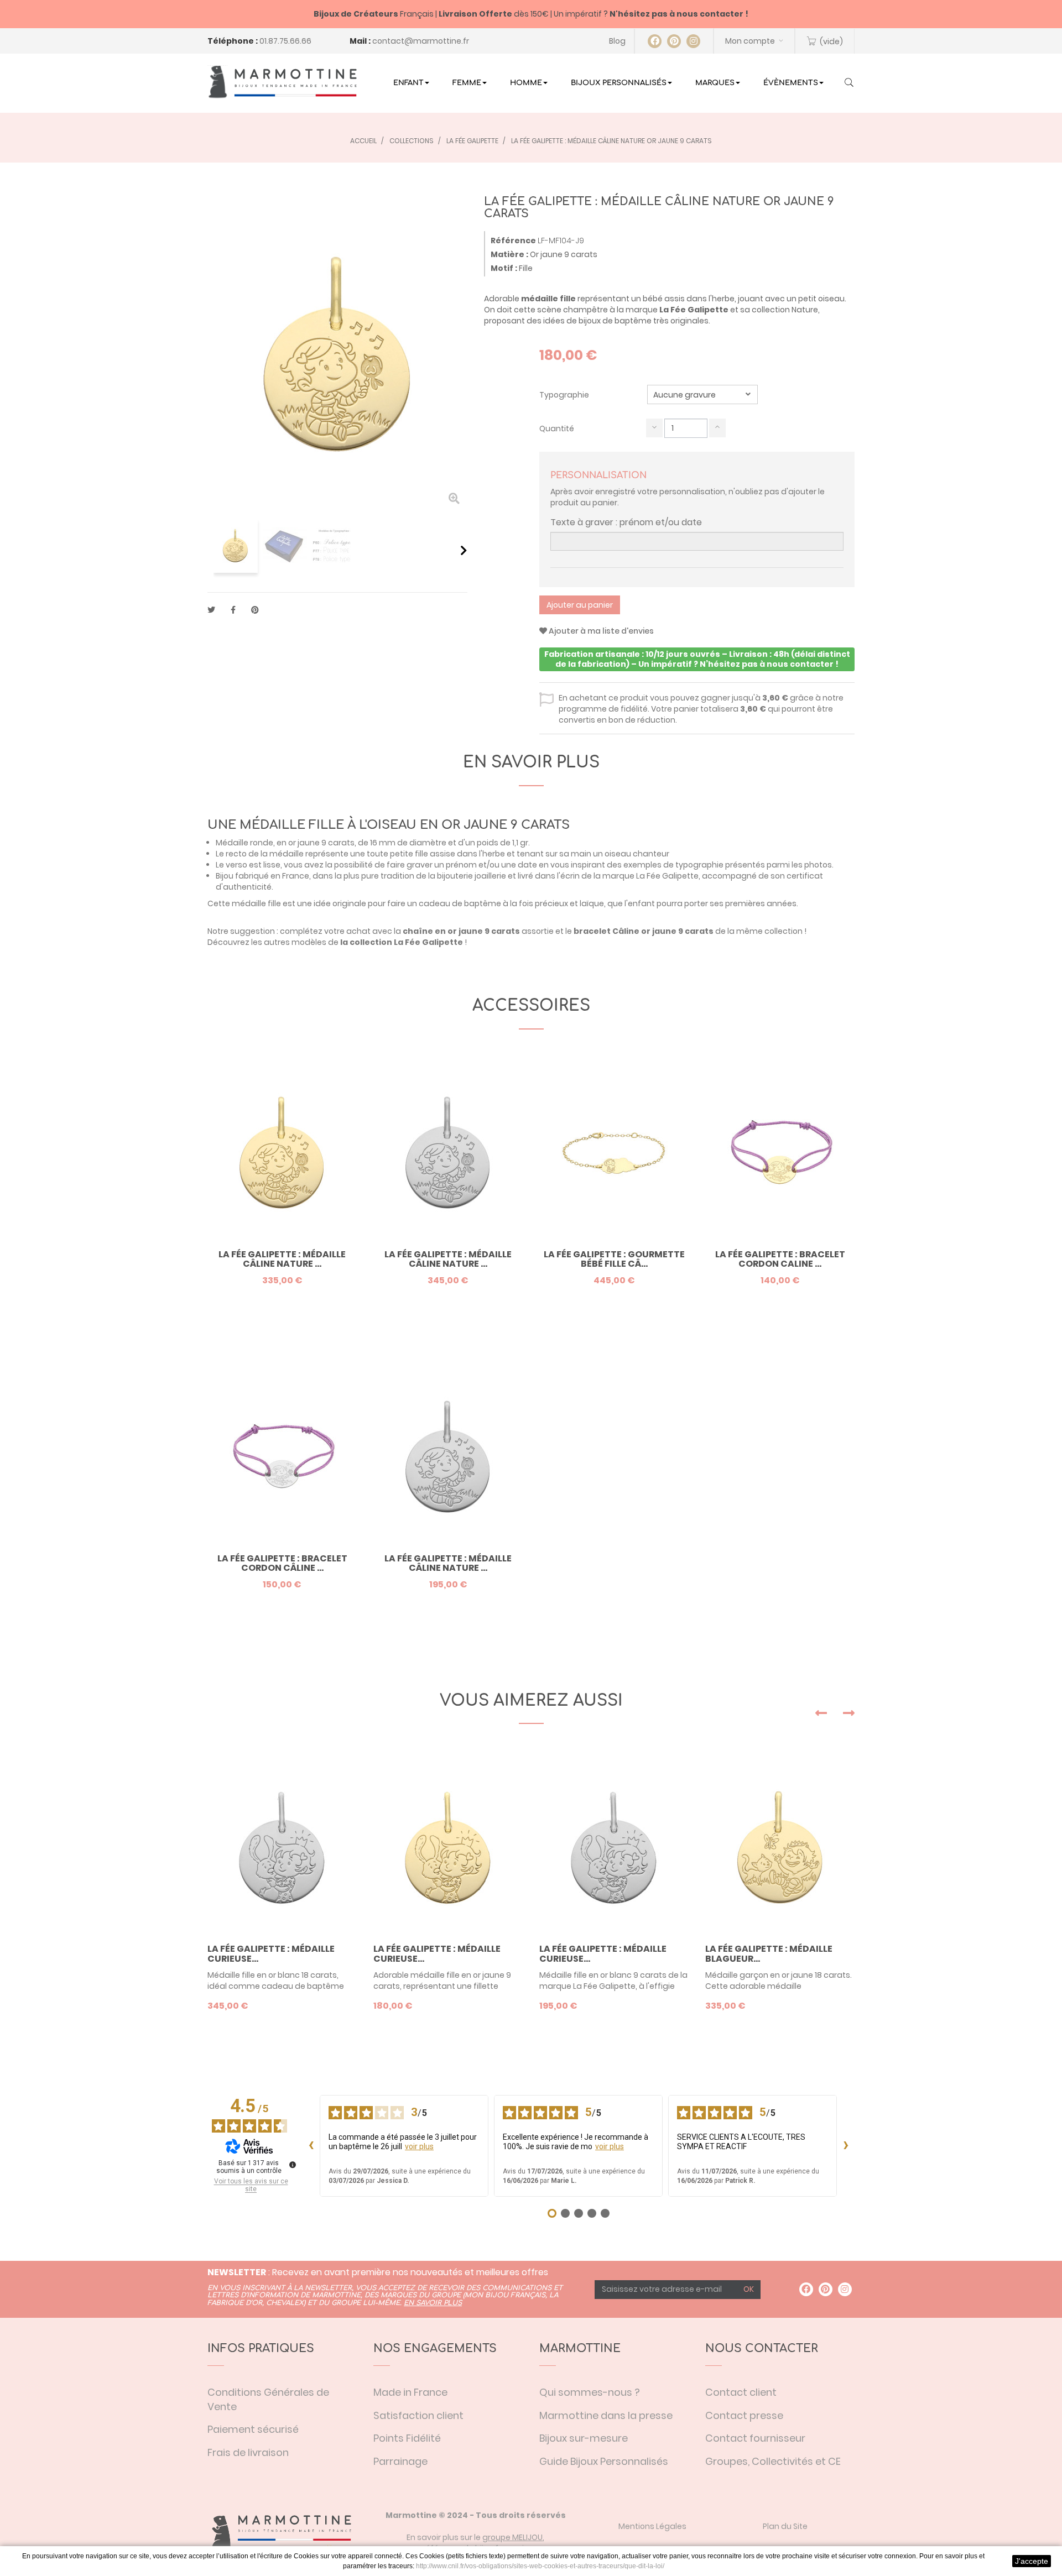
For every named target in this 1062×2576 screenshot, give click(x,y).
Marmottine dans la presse (606, 2415)
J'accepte (1032, 2561)
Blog (617, 41)
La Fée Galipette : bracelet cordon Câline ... (282, 1563)
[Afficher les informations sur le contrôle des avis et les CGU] (293, 2165)
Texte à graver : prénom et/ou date (626, 522)
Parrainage (400, 2461)
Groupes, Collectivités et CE (773, 2461)
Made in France (410, 2392)
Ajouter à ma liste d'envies (600, 631)
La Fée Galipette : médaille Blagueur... (769, 1954)
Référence (513, 241)
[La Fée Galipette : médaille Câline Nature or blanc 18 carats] (448, 1153)
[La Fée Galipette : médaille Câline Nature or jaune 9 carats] (236, 546)
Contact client (741, 2392)
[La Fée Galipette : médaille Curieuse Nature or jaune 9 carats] (448, 1847)
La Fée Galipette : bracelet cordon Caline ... (780, 1259)
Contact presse (744, 2415)
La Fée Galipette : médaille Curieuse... (271, 1954)
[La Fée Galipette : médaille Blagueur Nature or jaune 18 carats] (780, 1847)
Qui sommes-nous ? (590, 2392)
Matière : (509, 254)
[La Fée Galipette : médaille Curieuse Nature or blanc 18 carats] (282, 1847)
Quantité (557, 429)
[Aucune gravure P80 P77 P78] (702, 395)
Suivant (464, 550)
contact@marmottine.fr (421, 41)
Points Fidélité (407, 2438)
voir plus (419, 2146)
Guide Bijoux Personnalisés (604, 2461)
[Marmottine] (282, 82)
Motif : (504, 268)
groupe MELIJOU (512, 2537)
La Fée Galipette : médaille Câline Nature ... (282, 1259)
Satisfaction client (418, 2415)
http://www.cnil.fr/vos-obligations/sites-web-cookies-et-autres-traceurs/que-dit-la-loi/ (540, 2566)
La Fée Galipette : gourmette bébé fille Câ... (614, 1259)
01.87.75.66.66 (285, 41)
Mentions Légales (652, 2526)
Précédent (212, 550)
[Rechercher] (849, 83)
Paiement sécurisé (253, 2429)
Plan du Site (785, 2526)
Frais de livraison (248, 2452)
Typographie (565, 395)
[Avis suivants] (846, 2146)
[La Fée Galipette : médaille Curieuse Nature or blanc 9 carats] (614, 1847)
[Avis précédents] (311, 2146)
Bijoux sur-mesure (584, 2438)
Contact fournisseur (755, 2438)
